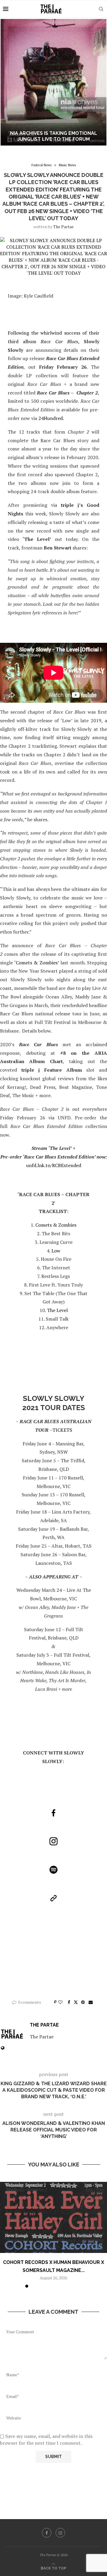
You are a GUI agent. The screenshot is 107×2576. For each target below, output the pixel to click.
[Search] (101, 9)
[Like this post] (60, 2002)
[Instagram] (60, 2533)
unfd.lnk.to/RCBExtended (54, 1165)
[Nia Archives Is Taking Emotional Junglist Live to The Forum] (53, 82)
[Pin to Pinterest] (83, 2002)
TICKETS (62, 1430)
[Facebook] (47, 2533)
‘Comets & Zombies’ (37, 963)
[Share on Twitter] (76, 2002)
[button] (8, 82)
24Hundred (51, 418)
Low (56, 1251)
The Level (57, 1310)
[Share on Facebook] (69, 2002)
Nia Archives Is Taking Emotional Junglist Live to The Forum (54, 136)
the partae (63, 227)
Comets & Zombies (56, 1225)
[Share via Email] (91, 2002)
